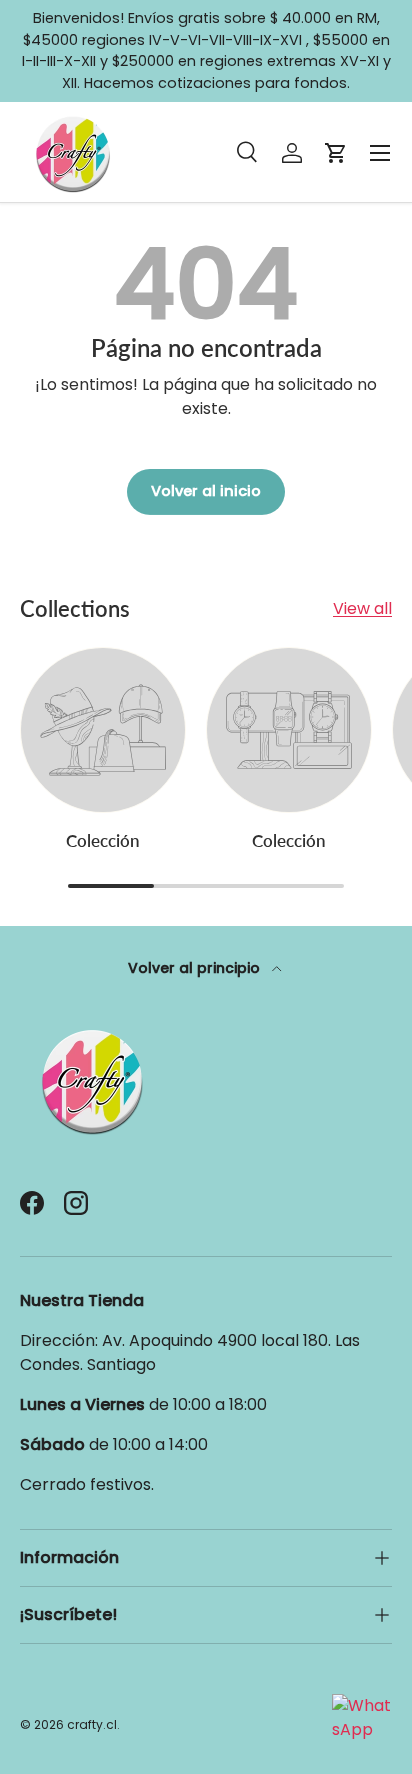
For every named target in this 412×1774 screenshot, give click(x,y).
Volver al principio (196, 968)
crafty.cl (92, 1724)
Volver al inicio (206, 491)
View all (362, 608)
